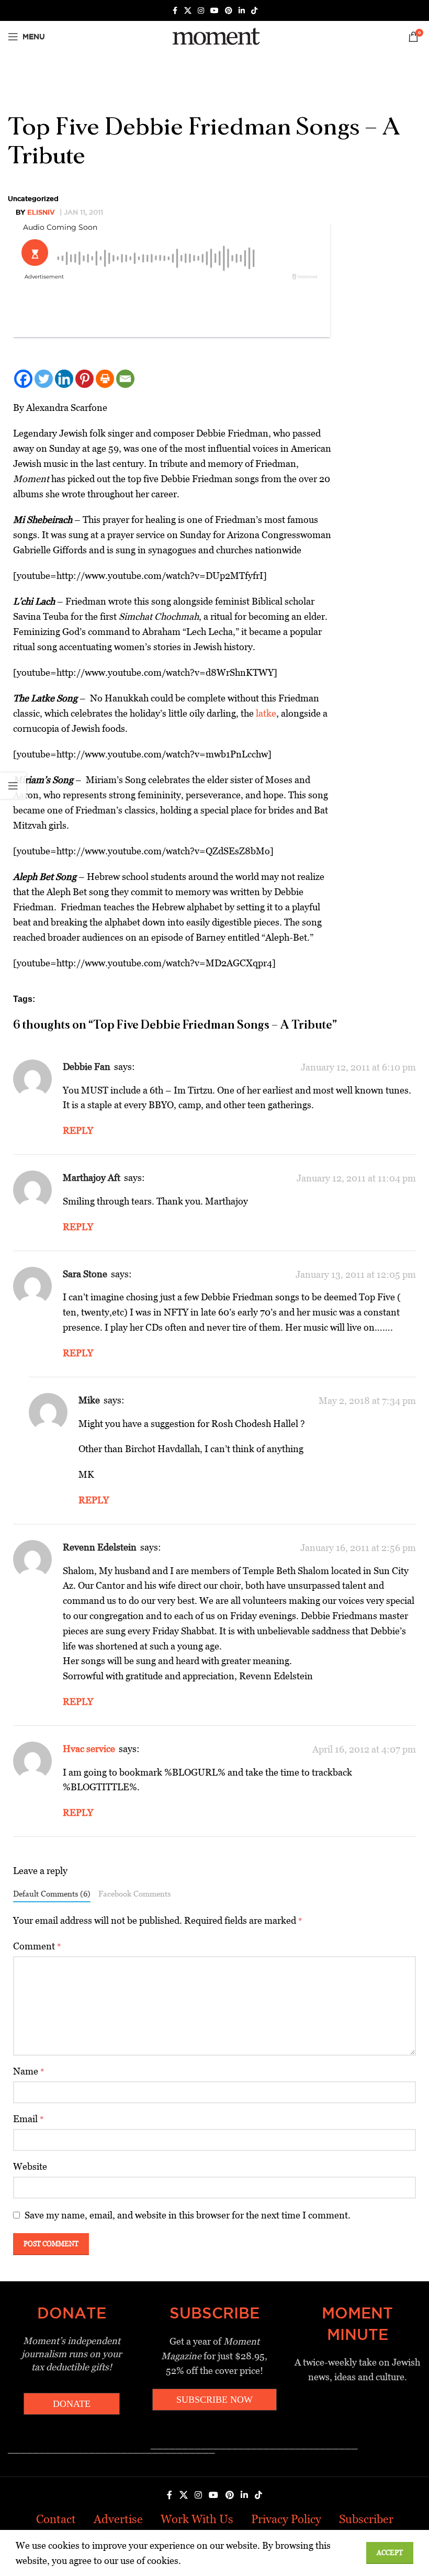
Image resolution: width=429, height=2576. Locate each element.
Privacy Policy (286, 2519)
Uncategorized (33, 198)
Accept (390, 2553)
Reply (78, 1130)
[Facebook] (23, 379)
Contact (56, 2519)
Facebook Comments (134, 1894)
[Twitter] (44, 379)
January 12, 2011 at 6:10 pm (358, 1067)
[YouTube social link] (214, 11)
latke (266, 713)
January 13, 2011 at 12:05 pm (356, 1274)
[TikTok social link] (254, 11)
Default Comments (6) (52, 1894)
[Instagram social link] (201, 11)
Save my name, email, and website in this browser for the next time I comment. (188, 2215)
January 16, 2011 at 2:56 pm (358, 1548)
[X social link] (188, 11)
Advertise (118, 2519)
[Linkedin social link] (242, 11)
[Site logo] (214, 36)
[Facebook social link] (175, 11)
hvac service (89, 1749)
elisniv (41, 212)
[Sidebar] (13, 786)
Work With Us (197, 2519)
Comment (37, 1946)
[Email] (125, 379)
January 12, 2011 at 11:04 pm (356, 1178)
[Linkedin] (64, 379)
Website (30, 2166)
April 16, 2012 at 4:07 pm (364, 1749)
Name (29, 2071)
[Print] (105, 379)
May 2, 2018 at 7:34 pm (367, 1401)
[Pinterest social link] (229, 11)
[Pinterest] (84, 379)
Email (29, 2119)
